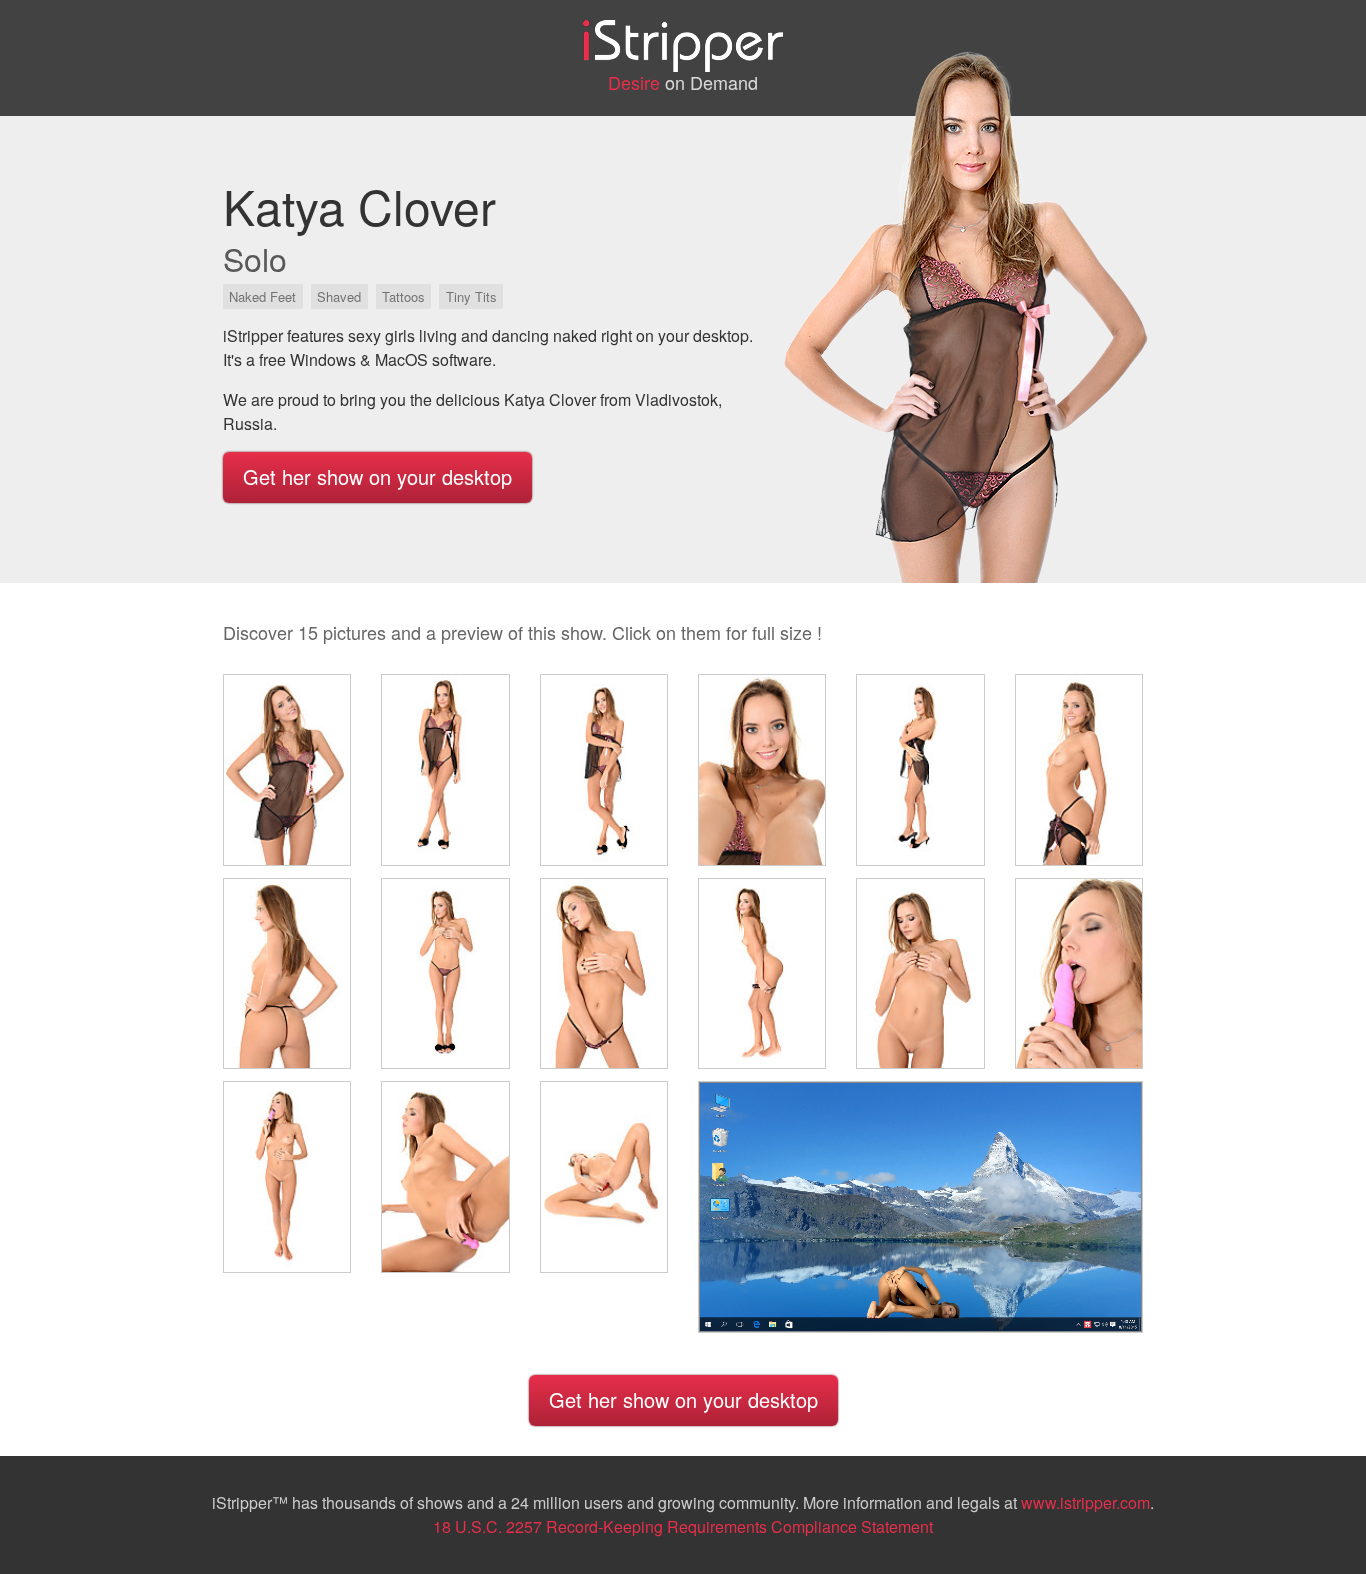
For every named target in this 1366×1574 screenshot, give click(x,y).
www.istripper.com (1085, 1502)
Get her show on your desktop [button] (377, 476)
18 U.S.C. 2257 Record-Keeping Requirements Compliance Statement (683, 1526)
